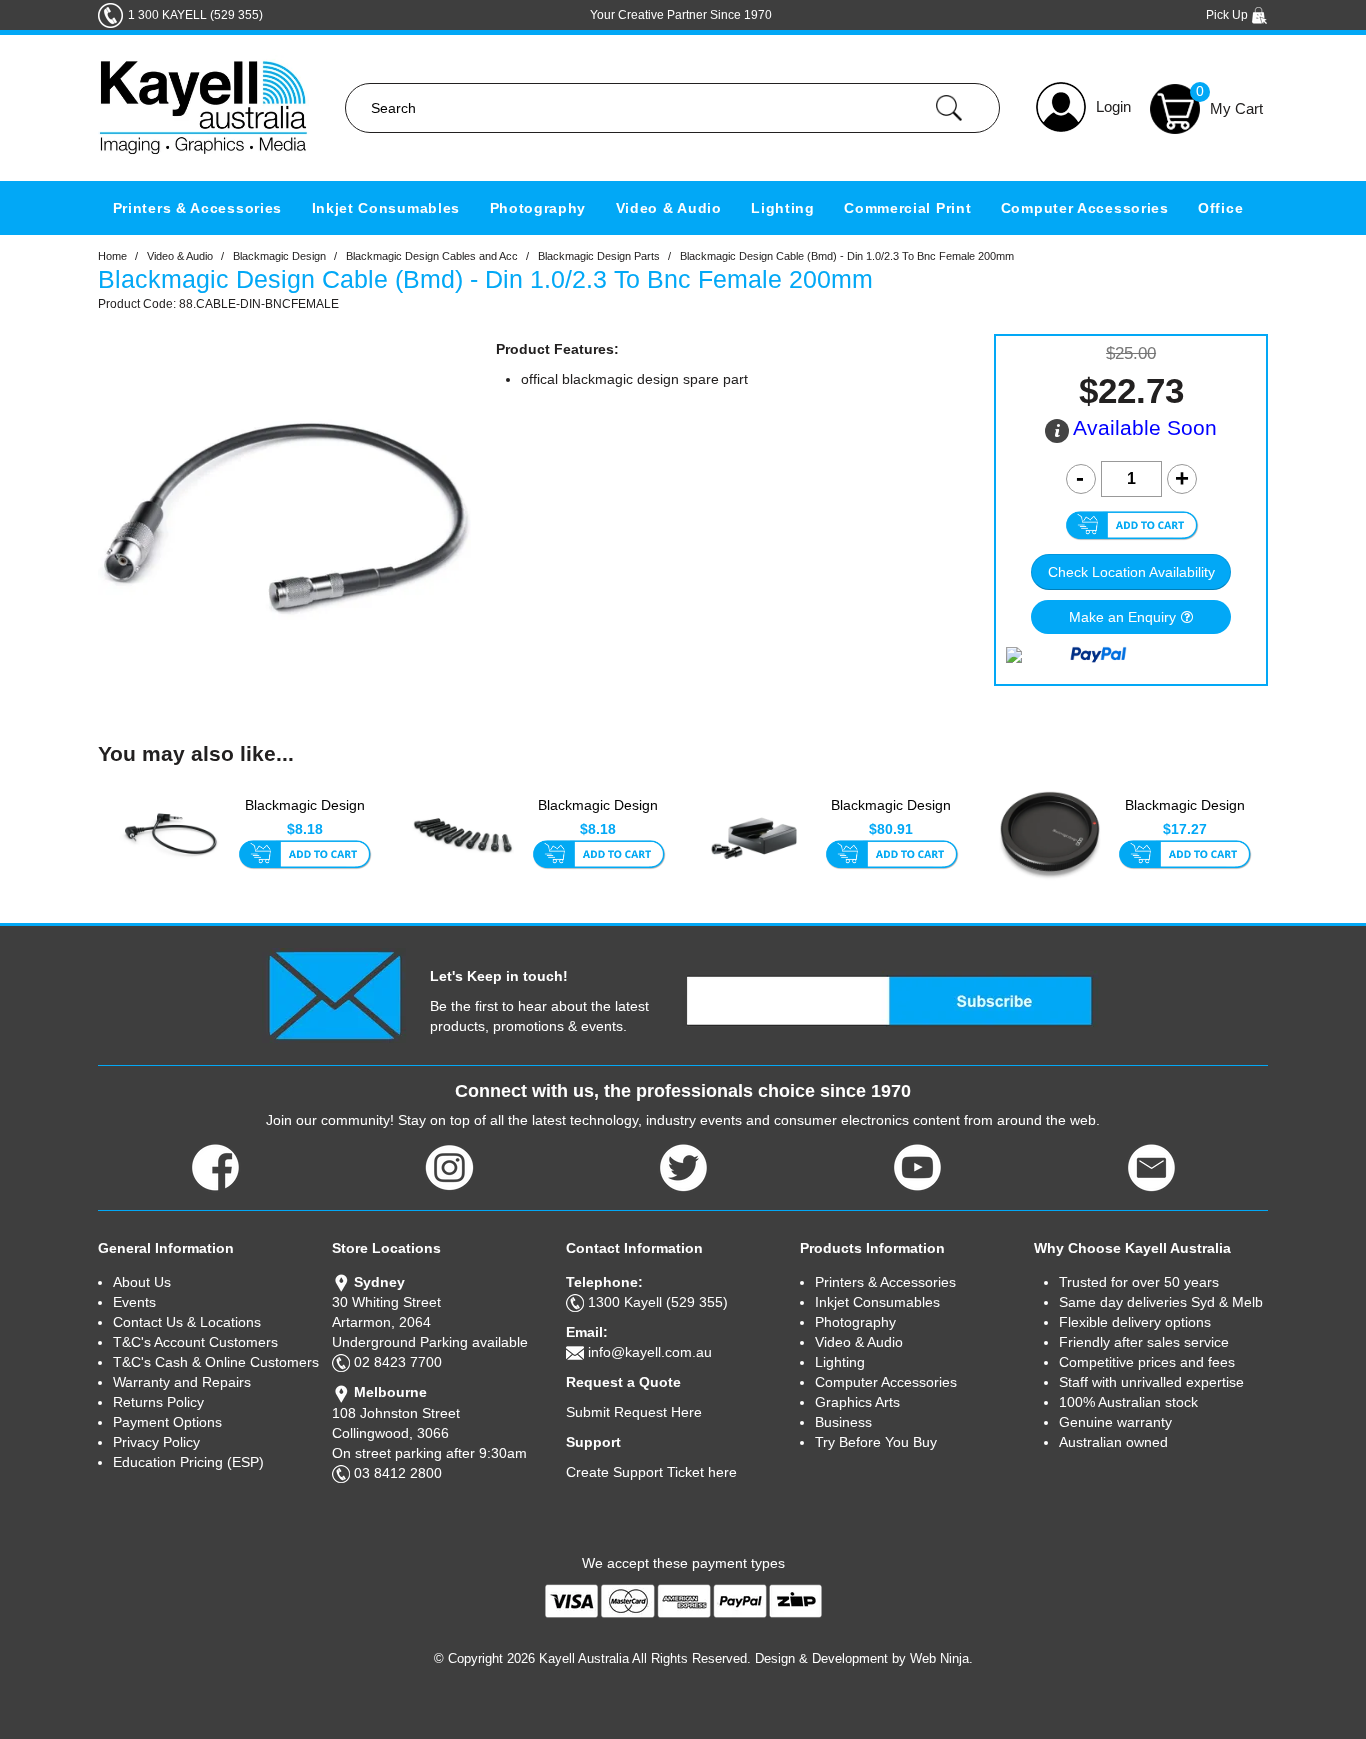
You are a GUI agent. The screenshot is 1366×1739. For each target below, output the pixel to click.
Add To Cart (304, 856)
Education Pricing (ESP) (188, 1462)
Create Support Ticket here (651, 1472)
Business (843, 1422)
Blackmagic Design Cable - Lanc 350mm (304, 815)
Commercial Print (907, 208)
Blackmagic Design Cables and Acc (432, 256)
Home (112, 256)
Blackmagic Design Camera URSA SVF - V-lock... (891, 816)
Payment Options (167, 1422)
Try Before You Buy (876, 1442)
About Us (142, 1282)
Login (1113, 106)
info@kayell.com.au (650, 1352)
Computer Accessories (1085, 208)
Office (1220, 208)
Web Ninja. (941, 1658)
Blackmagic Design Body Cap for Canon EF (1184, 816)
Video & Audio (669, 208)
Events (134, 1302)
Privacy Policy (156, 1442)
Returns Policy (158, 1402)
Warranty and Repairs (182, 1382)
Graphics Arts (857, 1402)
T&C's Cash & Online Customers (216, 1362)
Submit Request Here (634, 1412)
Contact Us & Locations (187, 1322)
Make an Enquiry (1122, 617)
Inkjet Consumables (386, 208)
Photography (538, 208)
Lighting (783, 208)
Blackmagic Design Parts (599, 256)
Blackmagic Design (279, 256)
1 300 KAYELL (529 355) (195, 15)
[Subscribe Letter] (334, 994)
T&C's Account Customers (195, 1342)
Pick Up (1228, 15)
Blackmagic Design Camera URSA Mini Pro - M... (598, 816)
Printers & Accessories (197, 208)
